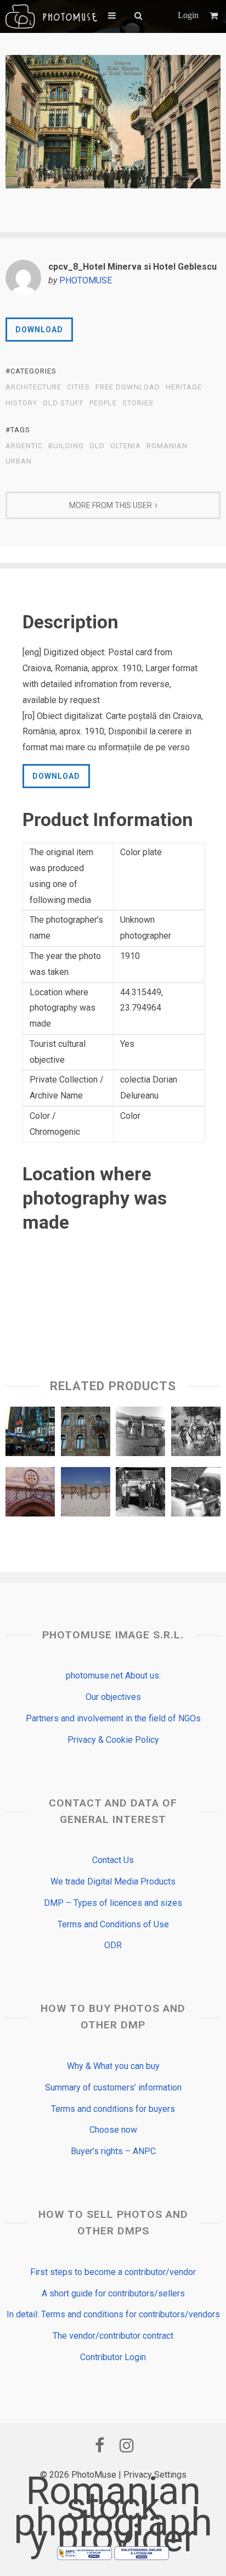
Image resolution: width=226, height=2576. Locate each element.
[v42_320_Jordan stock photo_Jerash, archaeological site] (86, 1495)
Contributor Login (113, 2357)
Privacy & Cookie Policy (113, 1740)
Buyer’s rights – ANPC (113, 2151)
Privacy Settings (155, 2475)
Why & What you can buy (113, 2066)
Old (97, 446)
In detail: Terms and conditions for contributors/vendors (113, 2314)
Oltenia (126, 446)
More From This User (111, 505)
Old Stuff (63, 403)
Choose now (113, 2130)
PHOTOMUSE (86, 280)
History (21, 403)
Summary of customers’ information (113, 2087)
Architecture (33, 387)
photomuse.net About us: (113, 1675)
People (103, 403)
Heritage (184, 387)
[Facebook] (99, 2445)
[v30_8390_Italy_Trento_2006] (86, 1434)
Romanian (167, 446)
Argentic (24, 446)
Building (66, 446)
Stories (138, 403)
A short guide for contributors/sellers (113, 2293)
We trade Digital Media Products (113, 1881)
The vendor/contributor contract (113, 2336)
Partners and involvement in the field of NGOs (113, 1718)
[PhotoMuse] (51, 16)
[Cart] (215, 16)
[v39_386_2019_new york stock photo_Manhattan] (30, 1434)
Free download (128, 387)
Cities (78, 387)
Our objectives (113, 1697)
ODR (113, 1945)
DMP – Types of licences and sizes (113, 1903)
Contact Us (113, 1860)
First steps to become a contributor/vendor (113, 2272)
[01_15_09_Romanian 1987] (196, 1434)
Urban (19, 461)
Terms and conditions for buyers (113, 2109)
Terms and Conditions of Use (113, 1924)
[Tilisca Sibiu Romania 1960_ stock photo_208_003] (140, 1495)
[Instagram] (127, 2445)
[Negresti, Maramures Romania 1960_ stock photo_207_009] (140, 1434)
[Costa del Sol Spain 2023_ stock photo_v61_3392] (30, 1495)
